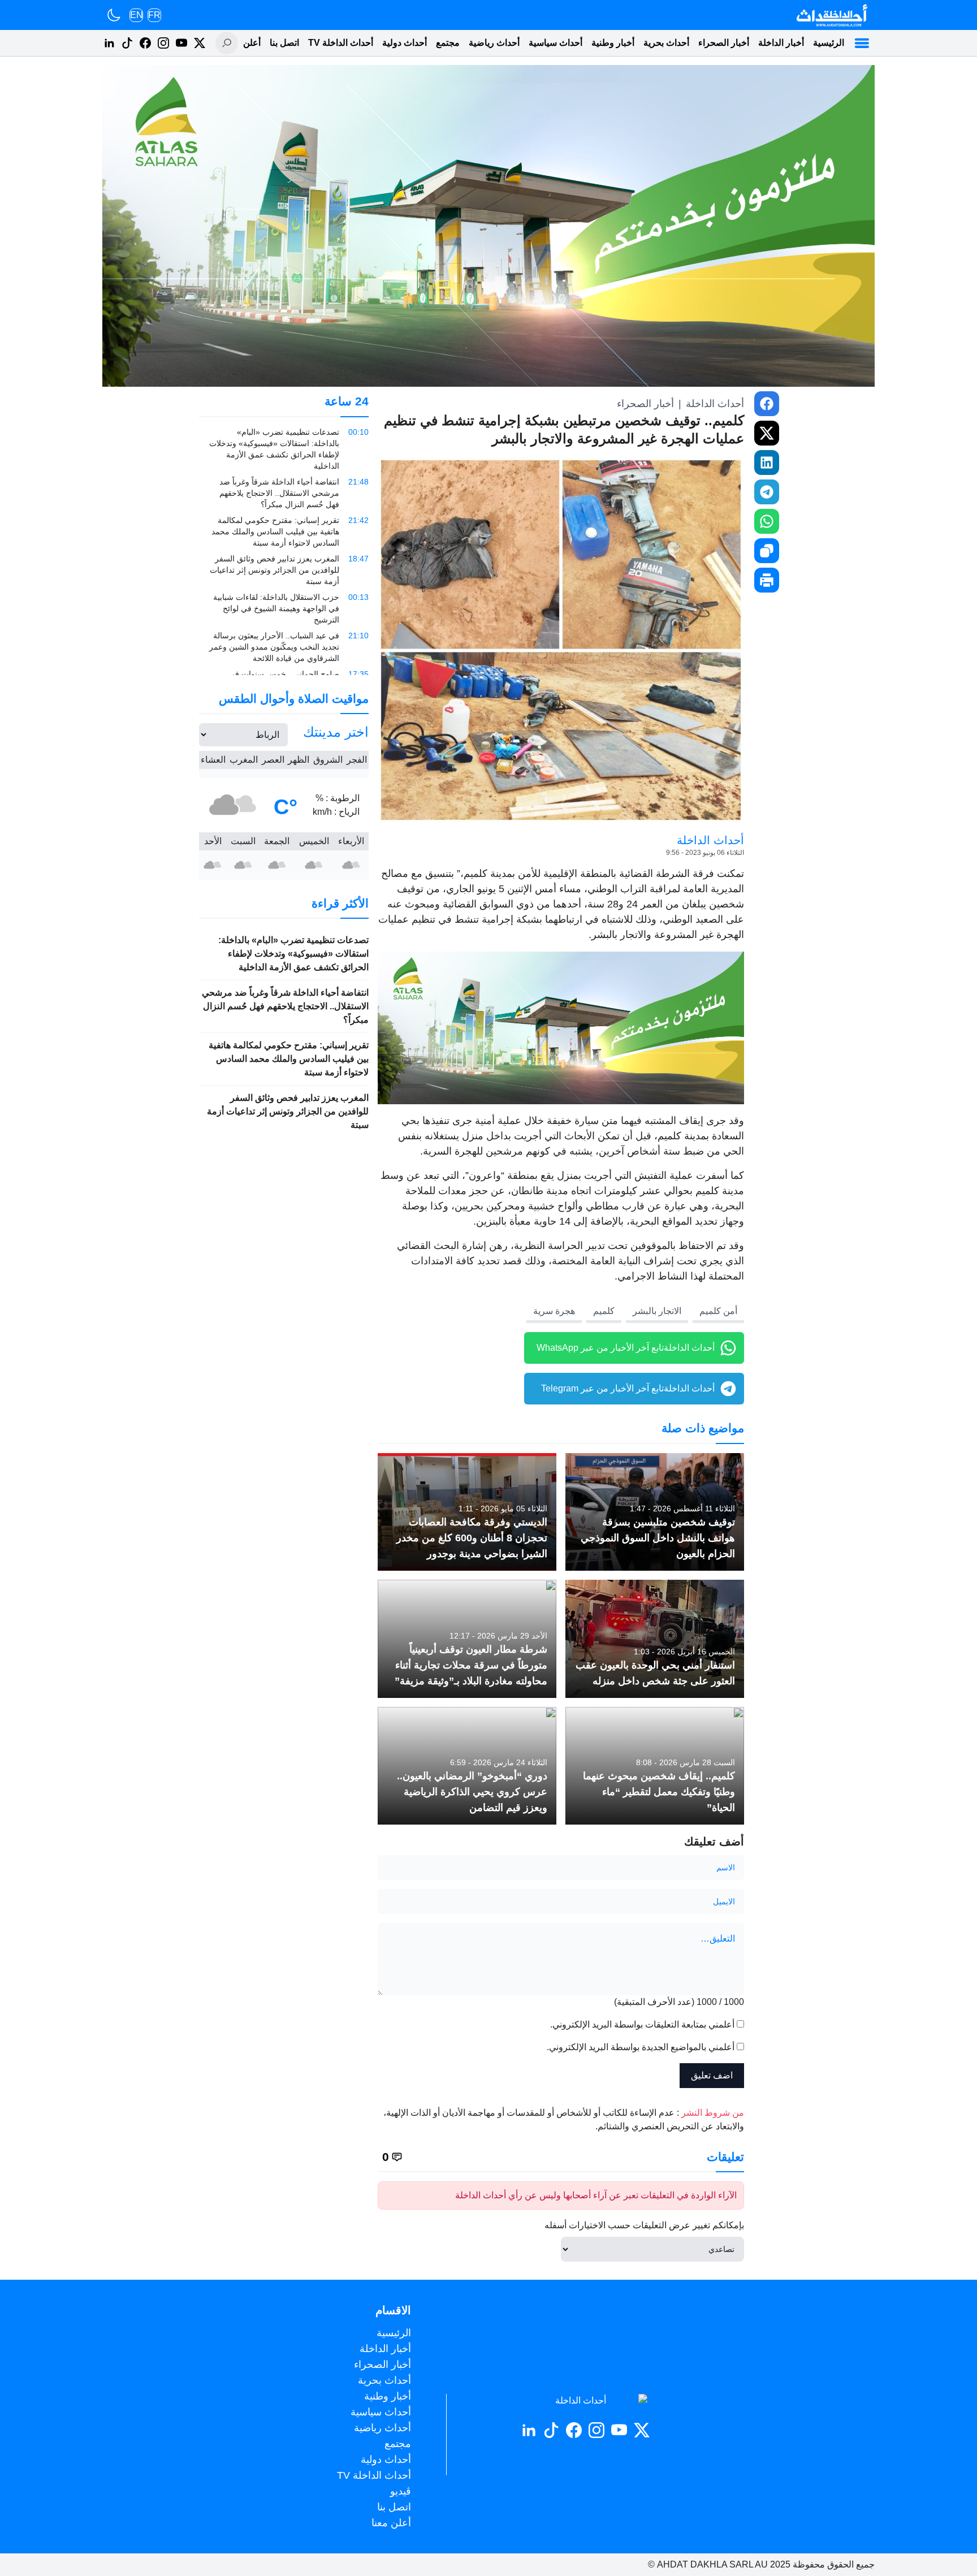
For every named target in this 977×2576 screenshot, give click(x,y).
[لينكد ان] (109, 43)
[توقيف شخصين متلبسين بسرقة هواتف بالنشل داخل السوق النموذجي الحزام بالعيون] (655, 1512)
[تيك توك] (127, 43)
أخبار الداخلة (781, 43)
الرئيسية (829, 43)
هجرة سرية (554, 1311)
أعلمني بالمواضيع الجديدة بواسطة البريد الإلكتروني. (641, 2047)
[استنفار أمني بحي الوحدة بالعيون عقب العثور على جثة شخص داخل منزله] (655, 1639)
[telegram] (767, 492)
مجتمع (448, 43)
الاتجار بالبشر (657, 1311)
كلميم (604, 1311)
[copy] (767, 551)
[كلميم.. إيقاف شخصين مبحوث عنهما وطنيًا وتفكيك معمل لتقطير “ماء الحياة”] (655, 1766)
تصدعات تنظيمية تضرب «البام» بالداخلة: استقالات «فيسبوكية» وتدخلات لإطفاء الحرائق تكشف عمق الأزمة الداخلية (293, 954)
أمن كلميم (718, 1311)
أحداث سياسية (555, 43)
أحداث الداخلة (715, 404)
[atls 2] (561, 1028)
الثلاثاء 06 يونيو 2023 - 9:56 (705, 853)
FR (154, 15)
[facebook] (767, 404)
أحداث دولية (405, 43)
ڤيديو (401, 2491)
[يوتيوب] (181, 43)
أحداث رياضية (494, 43)
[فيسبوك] (145, 43)
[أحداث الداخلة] (831, 15)
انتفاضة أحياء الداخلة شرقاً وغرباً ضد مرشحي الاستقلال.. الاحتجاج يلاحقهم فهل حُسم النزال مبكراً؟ (285, 1006)
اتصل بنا (284, 43)
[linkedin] (767, 463)
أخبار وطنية (613, 43)
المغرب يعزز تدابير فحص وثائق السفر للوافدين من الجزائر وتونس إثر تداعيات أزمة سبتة (288, 1111)
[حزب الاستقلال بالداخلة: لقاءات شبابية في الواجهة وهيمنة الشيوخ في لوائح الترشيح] (284, 608)
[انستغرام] (163, 43)
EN (137, 15)
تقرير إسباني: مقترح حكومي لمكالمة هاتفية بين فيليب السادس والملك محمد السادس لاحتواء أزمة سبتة (289, 1059)
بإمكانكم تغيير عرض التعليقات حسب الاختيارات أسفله (644, 2225)
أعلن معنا (243, 43)
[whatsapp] (767, 521)
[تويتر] (200, 43)
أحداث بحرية (666, 43)
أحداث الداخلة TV (341, 43)
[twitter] (767, 433)
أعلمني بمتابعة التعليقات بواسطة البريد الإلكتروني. (642, 2024)
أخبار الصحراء (724, 43)
